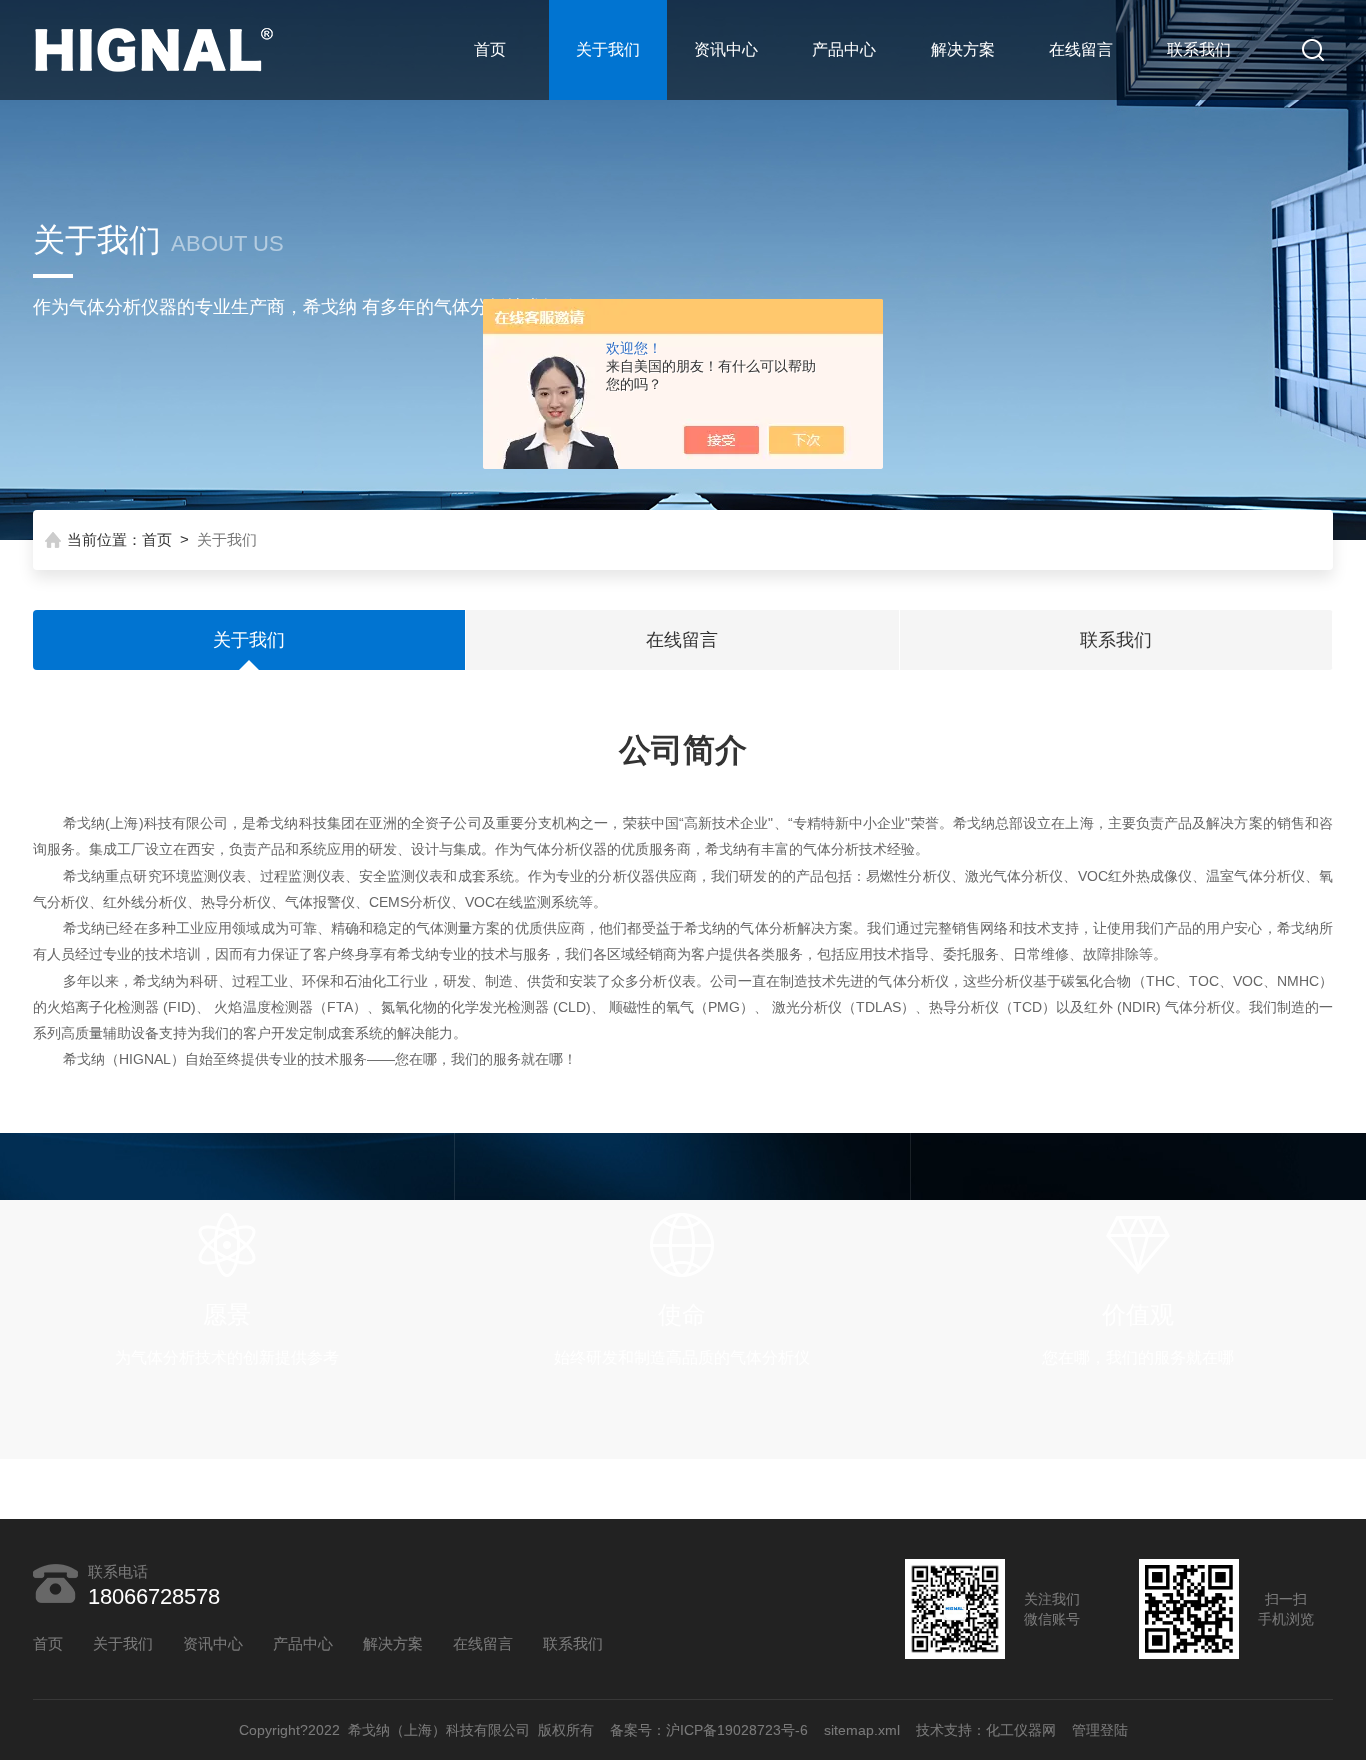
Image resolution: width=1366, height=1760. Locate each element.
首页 (490, 49)
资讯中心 (726, 49)
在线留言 (1081, 49)
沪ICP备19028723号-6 (737, 1730)
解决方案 (963, 49)
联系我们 (1199, 49)
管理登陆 (1100, 1730)
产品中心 (844, 49)
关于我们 (608, 49)
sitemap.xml (862, 1730)
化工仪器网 (1021, 1730)
